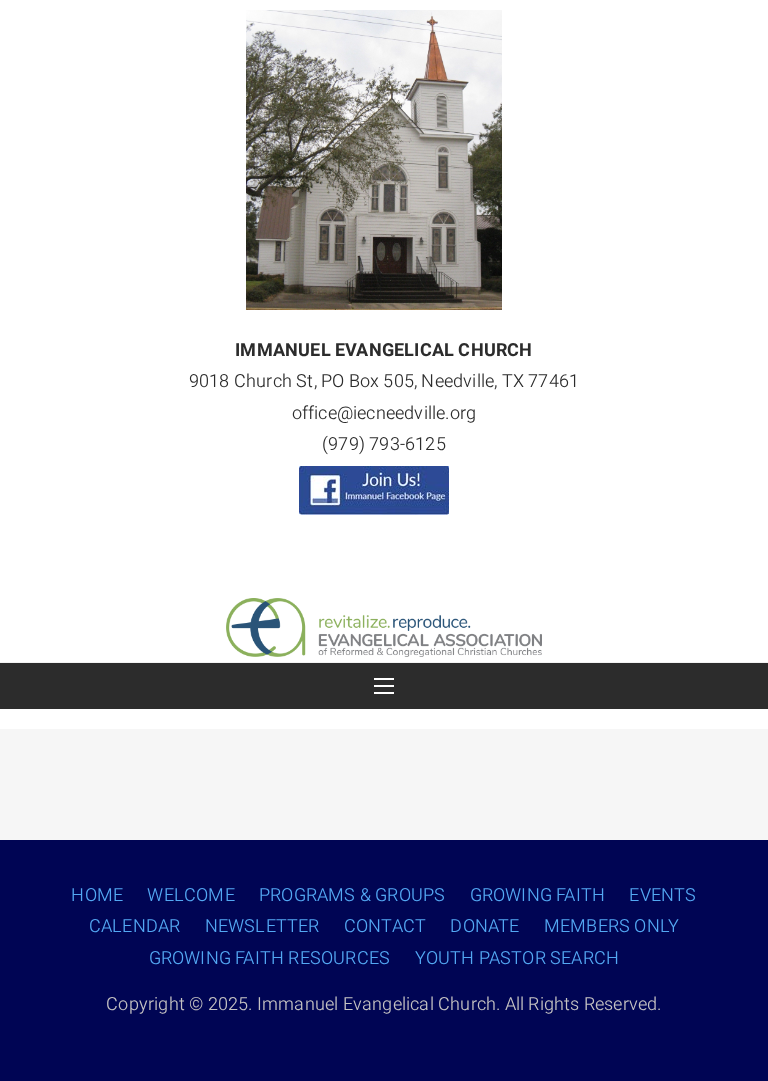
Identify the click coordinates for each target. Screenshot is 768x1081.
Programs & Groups (352, 895)
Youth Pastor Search (517, 958)
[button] (383, 686)
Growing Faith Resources (270, 958)
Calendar (135, 926)
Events (662, 895)
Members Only (611, 926)
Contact (385, 926)
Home (97, 895)
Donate (484, 926)
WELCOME (190, 895)
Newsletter (262, 926)
